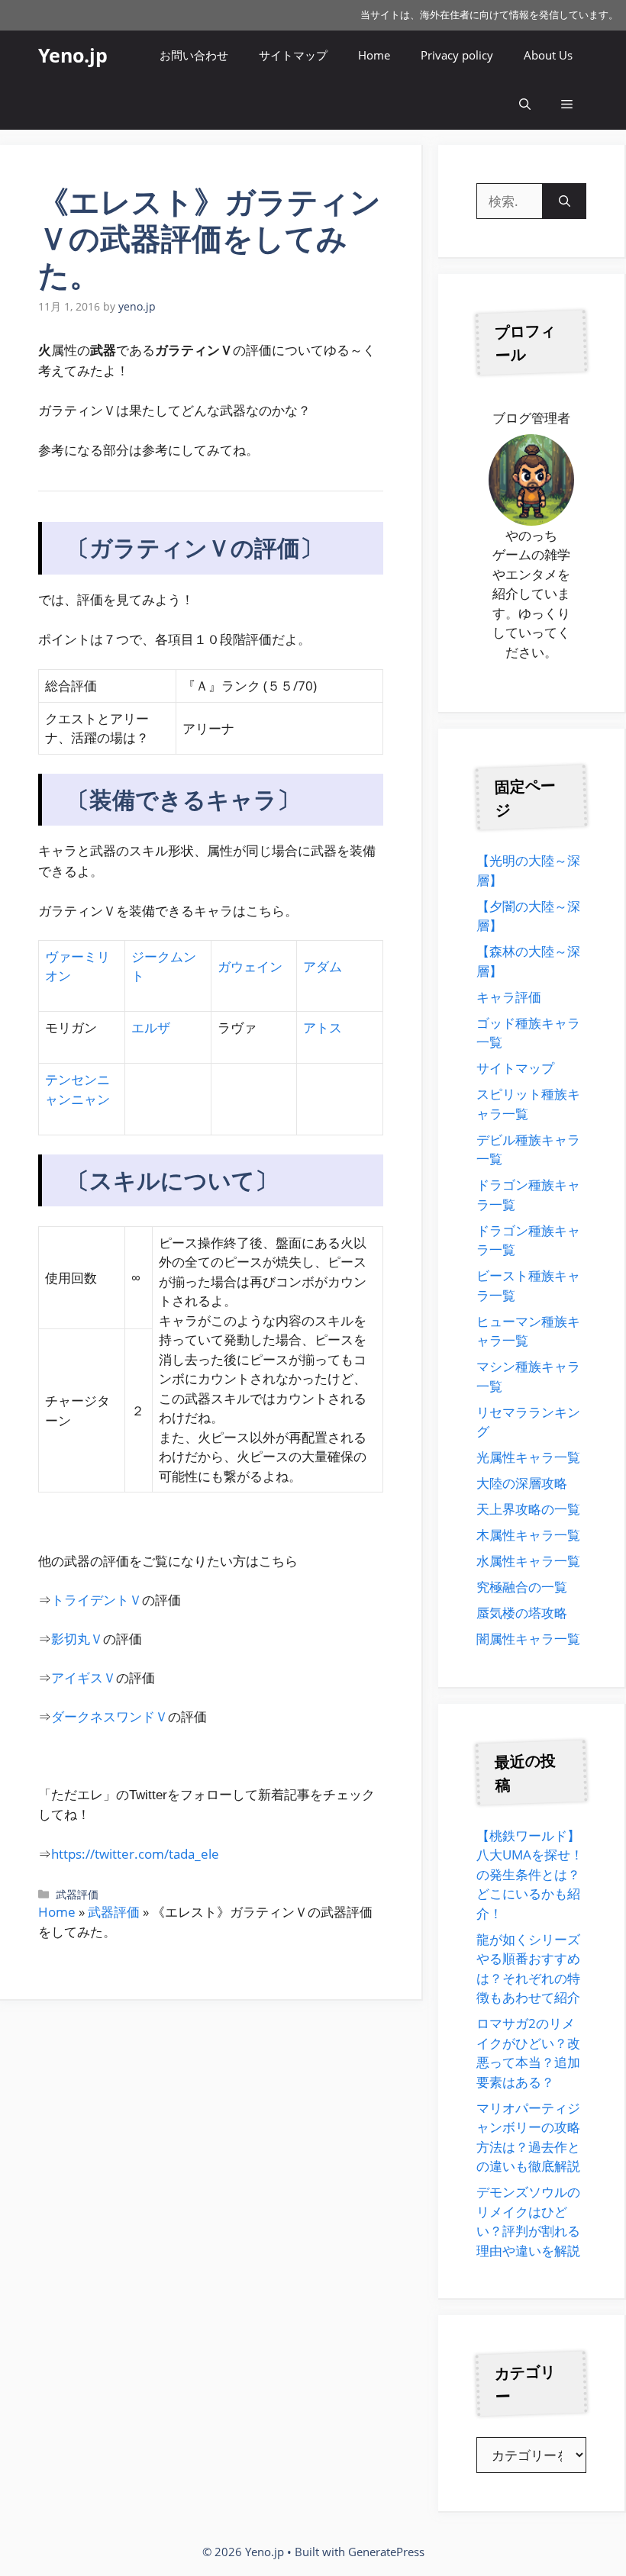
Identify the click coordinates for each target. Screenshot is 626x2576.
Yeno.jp (73, 55)
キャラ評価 (509, 997)
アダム (323, 966)
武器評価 (77, 1894)
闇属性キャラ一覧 (528, 1639)
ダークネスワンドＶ (110, 1716)
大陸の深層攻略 (522, 1483)
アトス (323, 1027)
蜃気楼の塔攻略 (522, 1613)
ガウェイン (250, 966)
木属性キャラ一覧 (528, 1535)
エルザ (151, 1027)
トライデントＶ (97, 1600)
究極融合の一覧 (522, 1587)
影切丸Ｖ (77, 1639)
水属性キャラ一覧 (528, 1561)
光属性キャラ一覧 (528, 1457)
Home (374, 55)
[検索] (565, 201)
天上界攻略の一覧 (528, 1509)
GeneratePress (386, 2552)
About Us (548, 55)
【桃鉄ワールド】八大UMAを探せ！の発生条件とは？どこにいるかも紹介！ (530, 1874)
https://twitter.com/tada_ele (135, 1854)
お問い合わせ (194, 55)
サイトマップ (293, 55)
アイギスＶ (84, 1678)
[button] (525, 105)
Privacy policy (457, 55)
